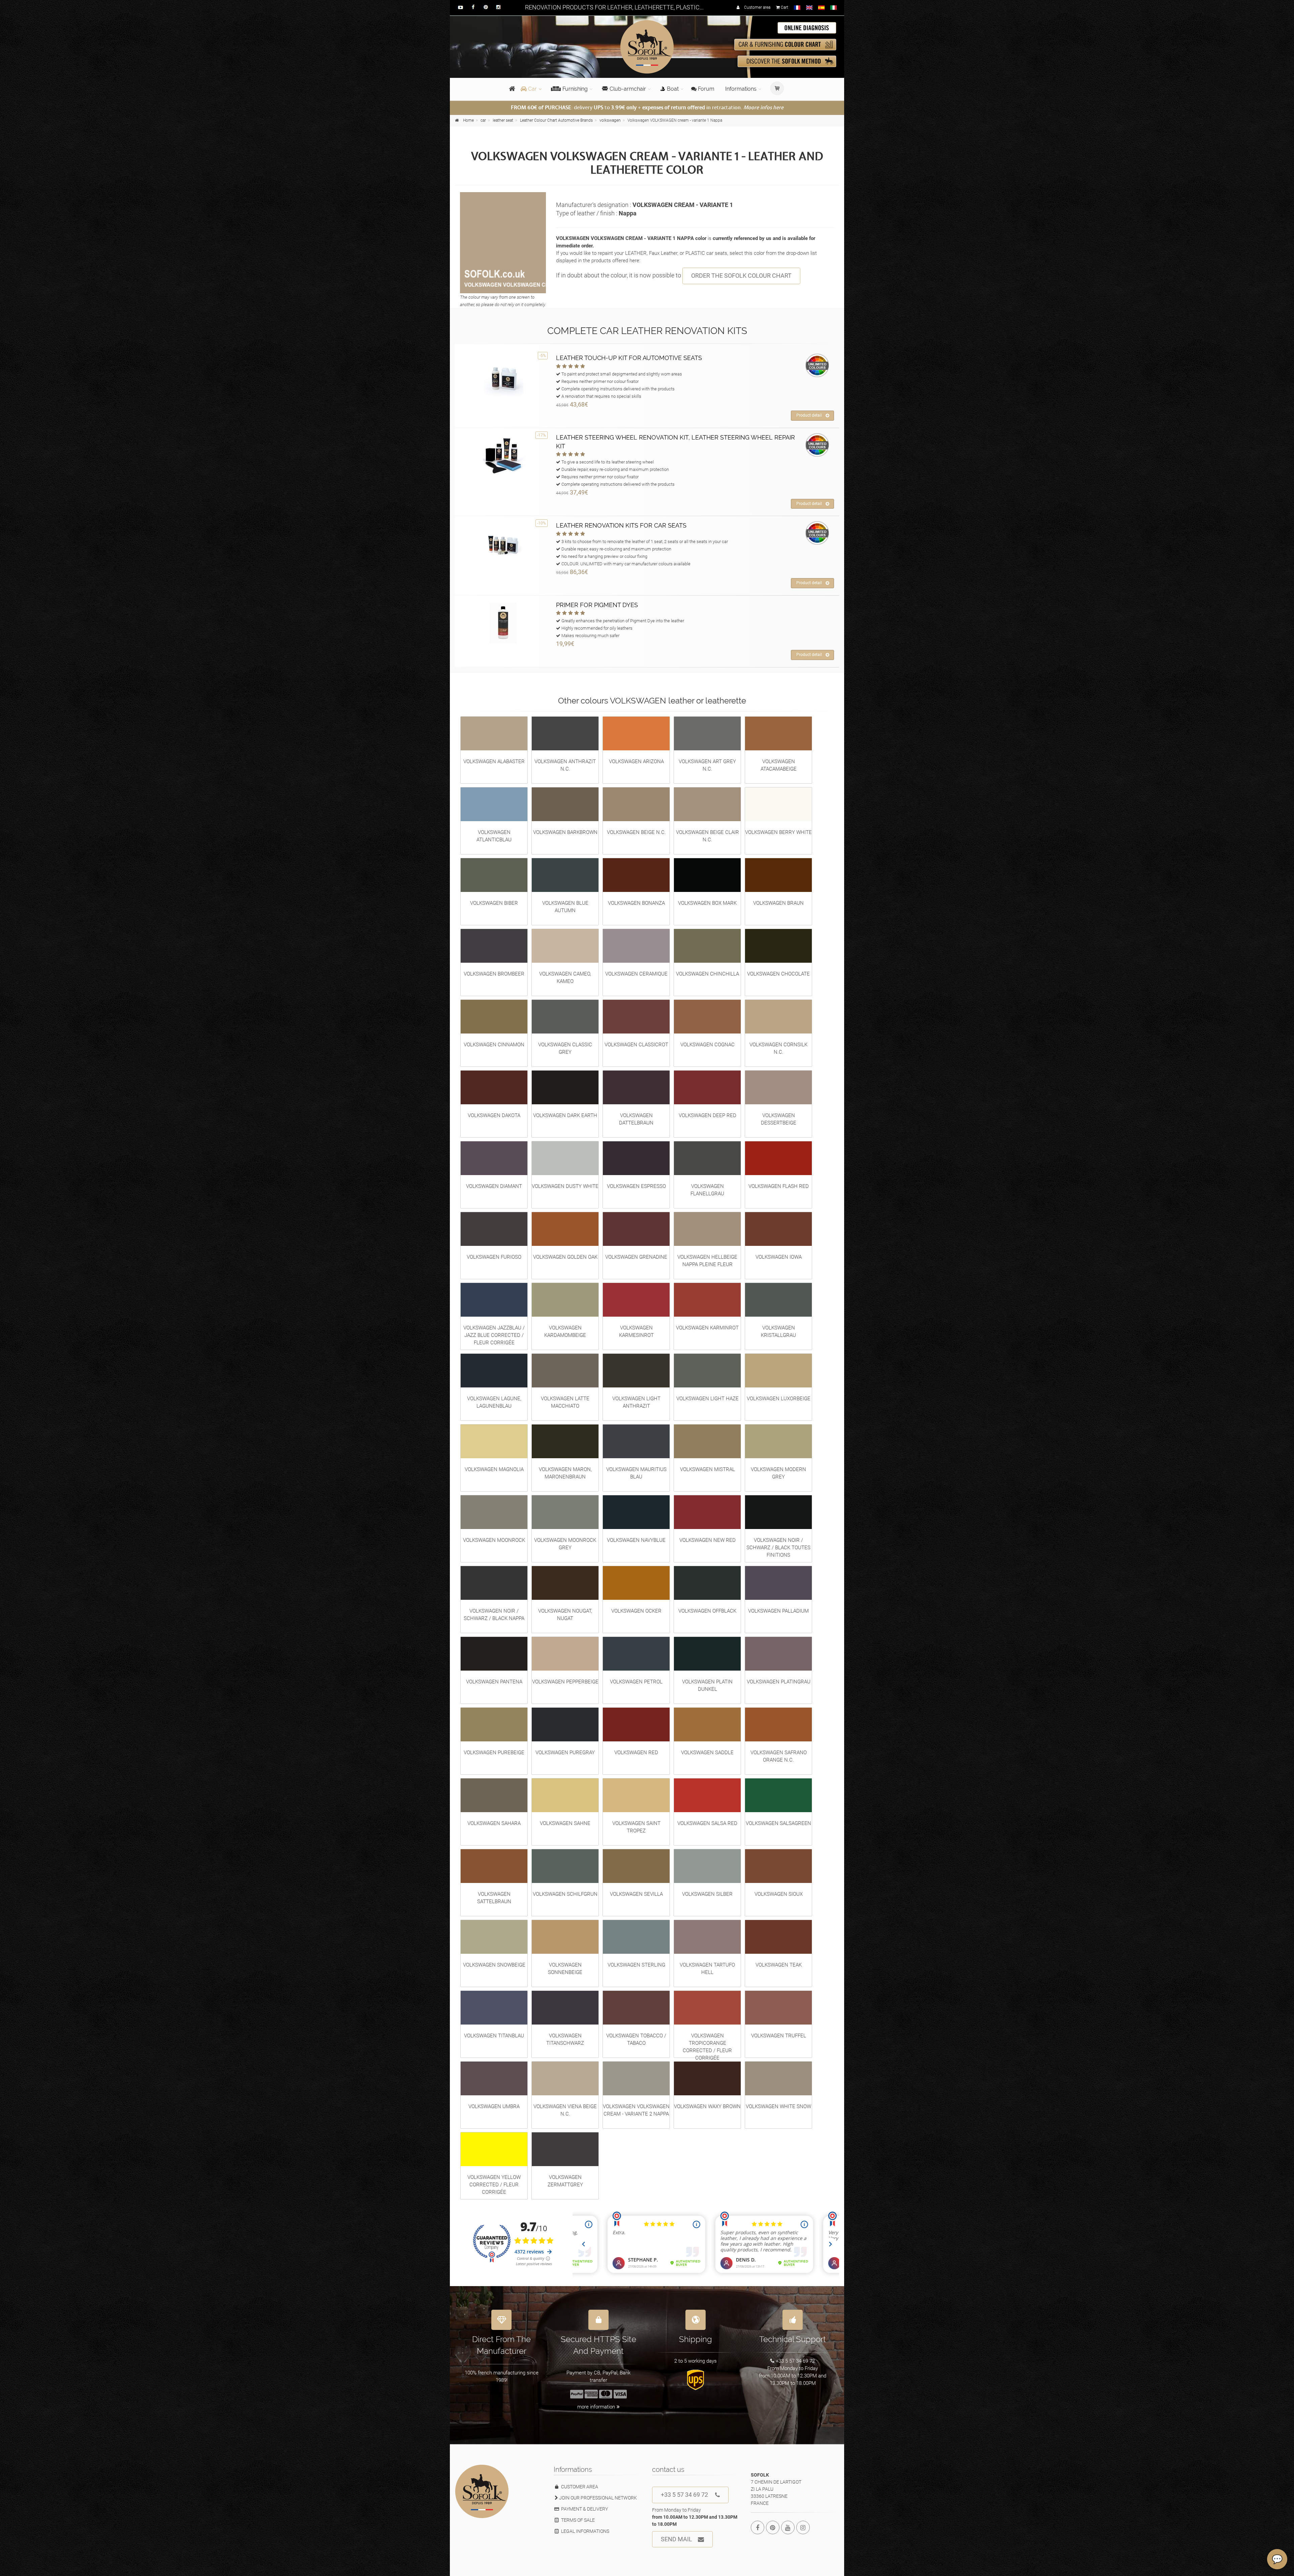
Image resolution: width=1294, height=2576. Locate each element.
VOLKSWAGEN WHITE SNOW (778, 2106)
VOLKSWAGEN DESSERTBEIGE (779, 1119)
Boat (673, 89)
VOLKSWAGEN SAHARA (494, 1823)
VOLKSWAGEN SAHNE (565, 1823)
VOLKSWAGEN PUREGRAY (565, 1753)
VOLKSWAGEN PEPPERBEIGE (565, 1682)
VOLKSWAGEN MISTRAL (707, 1469)
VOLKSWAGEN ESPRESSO (636, 1186)
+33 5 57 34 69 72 (684, 2495)
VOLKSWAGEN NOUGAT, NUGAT (565, 1615)
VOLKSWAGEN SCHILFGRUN (565, 1894)
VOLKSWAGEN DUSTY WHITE (565, 1186)
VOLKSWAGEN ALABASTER (494, 761)
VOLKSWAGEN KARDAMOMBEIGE (565, 1331)
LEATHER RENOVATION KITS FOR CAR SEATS (621, 525)
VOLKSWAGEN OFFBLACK (707, 1611)
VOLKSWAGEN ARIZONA (636, 761)
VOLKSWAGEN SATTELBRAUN (494, 1898)
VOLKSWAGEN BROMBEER (494, 974)
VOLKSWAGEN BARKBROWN (565, 832)
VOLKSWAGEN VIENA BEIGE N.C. (565, 2110)
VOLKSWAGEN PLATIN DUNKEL (707, 1685)
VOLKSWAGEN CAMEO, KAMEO (565, 978)
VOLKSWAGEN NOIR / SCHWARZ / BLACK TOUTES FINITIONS (778, 1548)
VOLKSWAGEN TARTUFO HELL (707, 1969)
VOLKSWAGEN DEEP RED (707, 1115)
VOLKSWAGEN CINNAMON (494, 1045)
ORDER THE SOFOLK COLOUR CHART (741, 276)
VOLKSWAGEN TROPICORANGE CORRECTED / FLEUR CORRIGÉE (707, 2047)
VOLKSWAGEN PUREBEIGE (494, 1753)
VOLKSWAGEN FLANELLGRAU (707, 1190)
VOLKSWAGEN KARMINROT (707, 1328)
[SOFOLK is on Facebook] (758, 2527)
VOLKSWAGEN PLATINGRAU (779, 1682)
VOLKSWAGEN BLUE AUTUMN (565, 907)
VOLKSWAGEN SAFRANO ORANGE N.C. (779, 1756)
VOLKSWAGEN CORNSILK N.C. (778, 1048)
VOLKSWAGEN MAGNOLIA (494, 1469)
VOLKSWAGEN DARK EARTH (565, 1115)
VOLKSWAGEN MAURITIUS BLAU (636, 1473)
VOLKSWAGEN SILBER (707, 1894)
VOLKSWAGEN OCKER (636, 1611)
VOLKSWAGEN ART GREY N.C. (707, 765)
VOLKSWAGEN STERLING (636, 1965)
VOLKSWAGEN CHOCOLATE (778, 974)
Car (532, 89)
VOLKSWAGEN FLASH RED (779, 1186)
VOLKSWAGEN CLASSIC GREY (565, 1048)
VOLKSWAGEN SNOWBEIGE (494, 1965)
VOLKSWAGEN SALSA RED (707, 1823)
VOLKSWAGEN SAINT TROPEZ (636, 1827)
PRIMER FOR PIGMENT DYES (597, 605)
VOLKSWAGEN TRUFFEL (779, 2036)
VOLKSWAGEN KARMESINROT (636, 1331)
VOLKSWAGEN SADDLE (707, 1753)
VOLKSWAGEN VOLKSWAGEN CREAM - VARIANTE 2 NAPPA (636, 2110)
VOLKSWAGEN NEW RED (707, 1540)
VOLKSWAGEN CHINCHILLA (707, 974)
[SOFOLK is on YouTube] (788, 2527)
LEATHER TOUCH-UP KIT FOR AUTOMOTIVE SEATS (629, 358)
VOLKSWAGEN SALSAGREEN (778, 1823)
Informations (741, 89)
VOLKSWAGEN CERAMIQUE (636, 974)
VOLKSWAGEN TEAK (779, 1965)
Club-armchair (628, 89)
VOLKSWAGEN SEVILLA (636, 1894)
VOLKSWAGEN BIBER (494, 903)
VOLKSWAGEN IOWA (779, 1257)
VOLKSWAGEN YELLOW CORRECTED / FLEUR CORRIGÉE (494, 2185)
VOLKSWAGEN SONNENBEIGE (565, 1969)
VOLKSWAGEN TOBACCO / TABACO (636, 2039)
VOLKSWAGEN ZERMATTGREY (565, 2181)
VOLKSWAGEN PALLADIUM (778, 1611)
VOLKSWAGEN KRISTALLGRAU (778, 1331)
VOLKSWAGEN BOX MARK (707, 903)
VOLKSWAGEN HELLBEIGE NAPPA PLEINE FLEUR (707, 1261)
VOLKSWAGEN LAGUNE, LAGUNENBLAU (494, 1402)
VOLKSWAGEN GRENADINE (636, 1257)
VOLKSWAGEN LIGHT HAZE (707, 1399)
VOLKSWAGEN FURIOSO (494, 1257)
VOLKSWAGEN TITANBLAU (494, 2036)
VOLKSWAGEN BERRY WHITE (778, 832)
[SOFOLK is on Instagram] (803, 2527)
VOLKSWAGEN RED (636, 1753)
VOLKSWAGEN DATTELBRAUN (636, 1119)
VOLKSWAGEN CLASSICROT (636, 1045)
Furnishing (575, 89)
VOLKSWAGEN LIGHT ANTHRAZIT (636, 1402)
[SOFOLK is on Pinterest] (773, 2527)
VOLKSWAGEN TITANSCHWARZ (565, 2039)
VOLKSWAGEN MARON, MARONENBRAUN (565, 1473)
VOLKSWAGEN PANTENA (494, 1682)
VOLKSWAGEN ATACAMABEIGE (779, 765)
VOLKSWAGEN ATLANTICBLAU (494, 836)
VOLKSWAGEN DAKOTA (494, 1115)
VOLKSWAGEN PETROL (636, 1682)
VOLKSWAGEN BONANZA (636, 903)
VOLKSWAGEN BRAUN (778, 903)
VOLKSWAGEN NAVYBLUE (636, 1540)
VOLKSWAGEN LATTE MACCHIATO (565, 1402)
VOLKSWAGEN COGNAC (707, 1045)
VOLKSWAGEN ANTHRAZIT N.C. (565, 765)
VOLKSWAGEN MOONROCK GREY (565, 1544)
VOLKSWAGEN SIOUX (779, 1894)
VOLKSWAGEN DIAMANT (494, 1186)
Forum (705, 89)
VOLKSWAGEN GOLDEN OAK (565, 1257)
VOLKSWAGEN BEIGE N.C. (636, 832)
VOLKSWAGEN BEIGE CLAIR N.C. (707, 836)
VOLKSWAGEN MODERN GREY (778, 1473)
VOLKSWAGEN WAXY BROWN (707, 2106)
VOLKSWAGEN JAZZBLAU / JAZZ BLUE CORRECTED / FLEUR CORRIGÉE (494, 1335)
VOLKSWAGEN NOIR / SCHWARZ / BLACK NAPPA (494, 1615)
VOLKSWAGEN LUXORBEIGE (779, 1399)
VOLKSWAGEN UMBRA (494, 2106)
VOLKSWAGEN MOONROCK (494, 1540)
